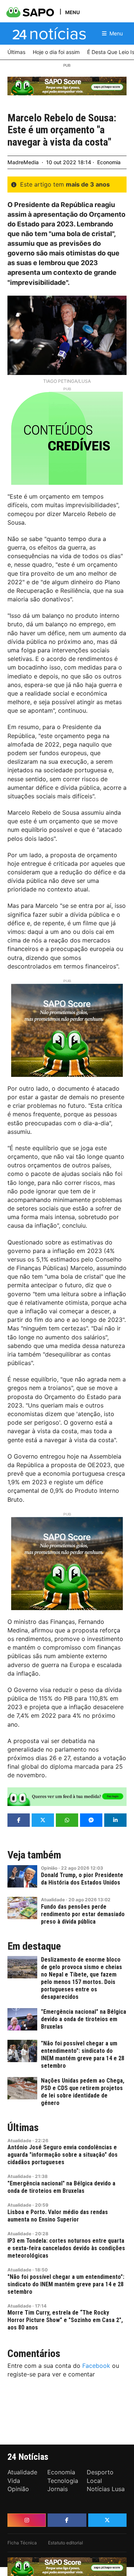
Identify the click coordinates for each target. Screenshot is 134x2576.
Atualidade (53, 1900)
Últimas (23, 2128)
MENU (72, 12)
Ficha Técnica (22, 2543)
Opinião (49, 1868)
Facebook (96, 2366)
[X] (107, 2520)
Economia (109, 162)
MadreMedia (23, 162)
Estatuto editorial (66, 2543)
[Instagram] (27, 2520)
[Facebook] (67, 2520)
